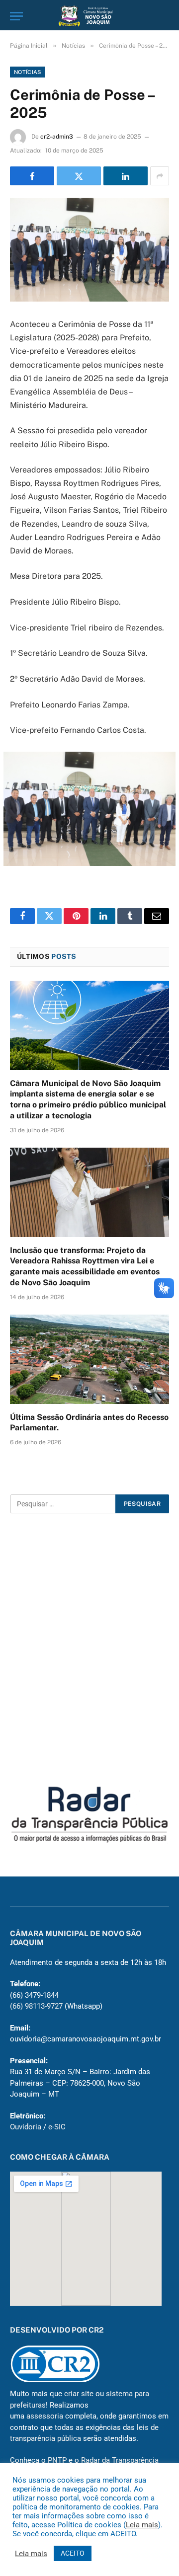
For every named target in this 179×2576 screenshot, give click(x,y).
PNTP (57, 2460)
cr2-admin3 (57, 137)
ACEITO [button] (73, 2553)
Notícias (28, 72)
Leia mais (142, 2525)
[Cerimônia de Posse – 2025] (89, 250)
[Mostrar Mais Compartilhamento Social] (160, 176)
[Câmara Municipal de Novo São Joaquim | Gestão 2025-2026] (89, 16)
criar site (79, 2394)
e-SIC (57, 2127)
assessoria (45, 2416)
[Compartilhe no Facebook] (32, 176)
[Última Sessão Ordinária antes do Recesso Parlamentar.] (89, 1359)
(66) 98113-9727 (36, 2006)
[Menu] (16, 16)
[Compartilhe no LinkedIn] (126, 176)
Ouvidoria (26, 2127)
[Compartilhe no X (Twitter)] (79, 176)
